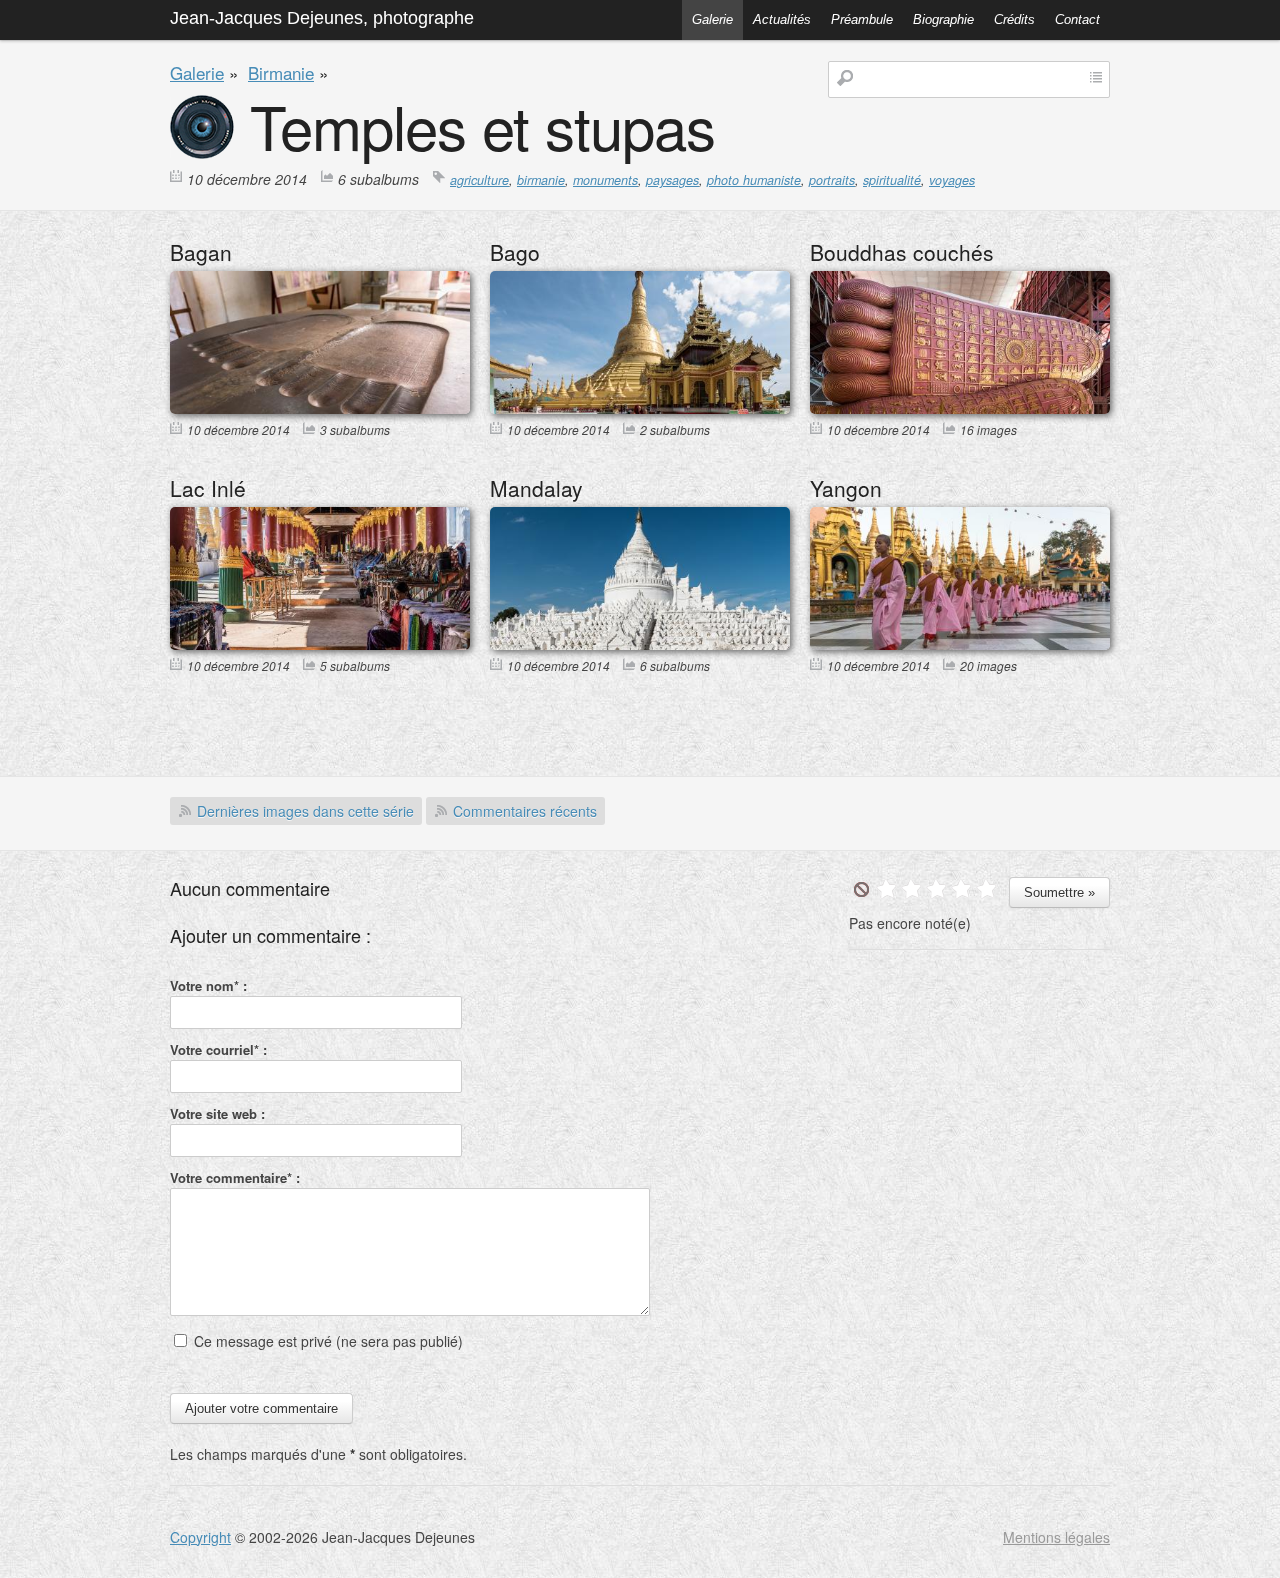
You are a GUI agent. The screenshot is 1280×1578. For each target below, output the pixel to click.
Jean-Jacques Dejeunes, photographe (322, 18)
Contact (1077, 19)
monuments (605, 180)
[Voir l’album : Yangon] (960, 644)
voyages (952, 180)
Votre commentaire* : (235, 1177)
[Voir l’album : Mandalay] (640, 644)
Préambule (862, 19)
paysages (672, 180)
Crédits (1014, 19)
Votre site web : (217, 1113)
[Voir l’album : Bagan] (320, 408)
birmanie (541, 180)
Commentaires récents (525, 811)
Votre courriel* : (218, 1049)
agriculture (479, 180)
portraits (832, 180)
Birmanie (281, 72)
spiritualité (892, 180)
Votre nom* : (208, 985)
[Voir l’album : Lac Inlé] (320, 644)
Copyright (200, 1537)
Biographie (943, 19)
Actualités (782, 19)
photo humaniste (754, 180)
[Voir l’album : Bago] (640, 408)
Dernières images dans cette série (305, 811)
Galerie (712, 19)
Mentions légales (1056, 1537)
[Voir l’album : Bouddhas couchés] (960, 408)
